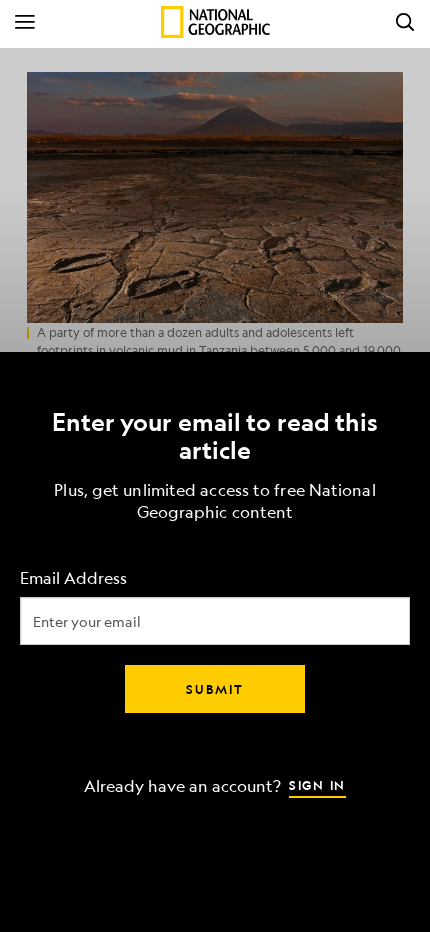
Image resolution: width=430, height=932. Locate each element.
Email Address (73, 578)
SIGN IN (317, 785)
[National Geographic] (215, 22)
